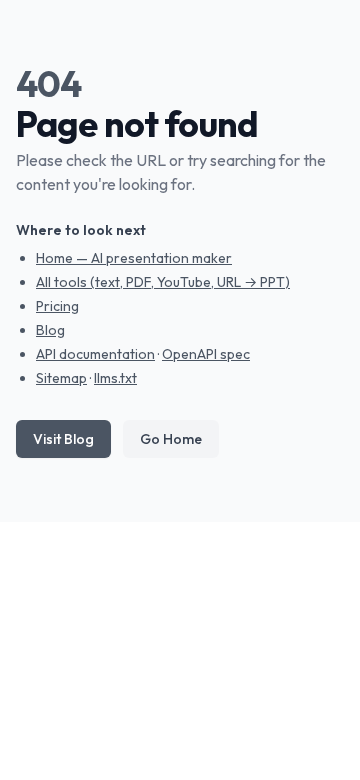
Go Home (171, 439)
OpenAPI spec (206, 354)
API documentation (95, 354)
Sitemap (61, 378)
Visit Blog (63, 439)
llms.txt (115, 378)
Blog (50, 330)
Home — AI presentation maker (134, 258)
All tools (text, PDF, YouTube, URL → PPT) (163, 282)
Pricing (57, 306)
